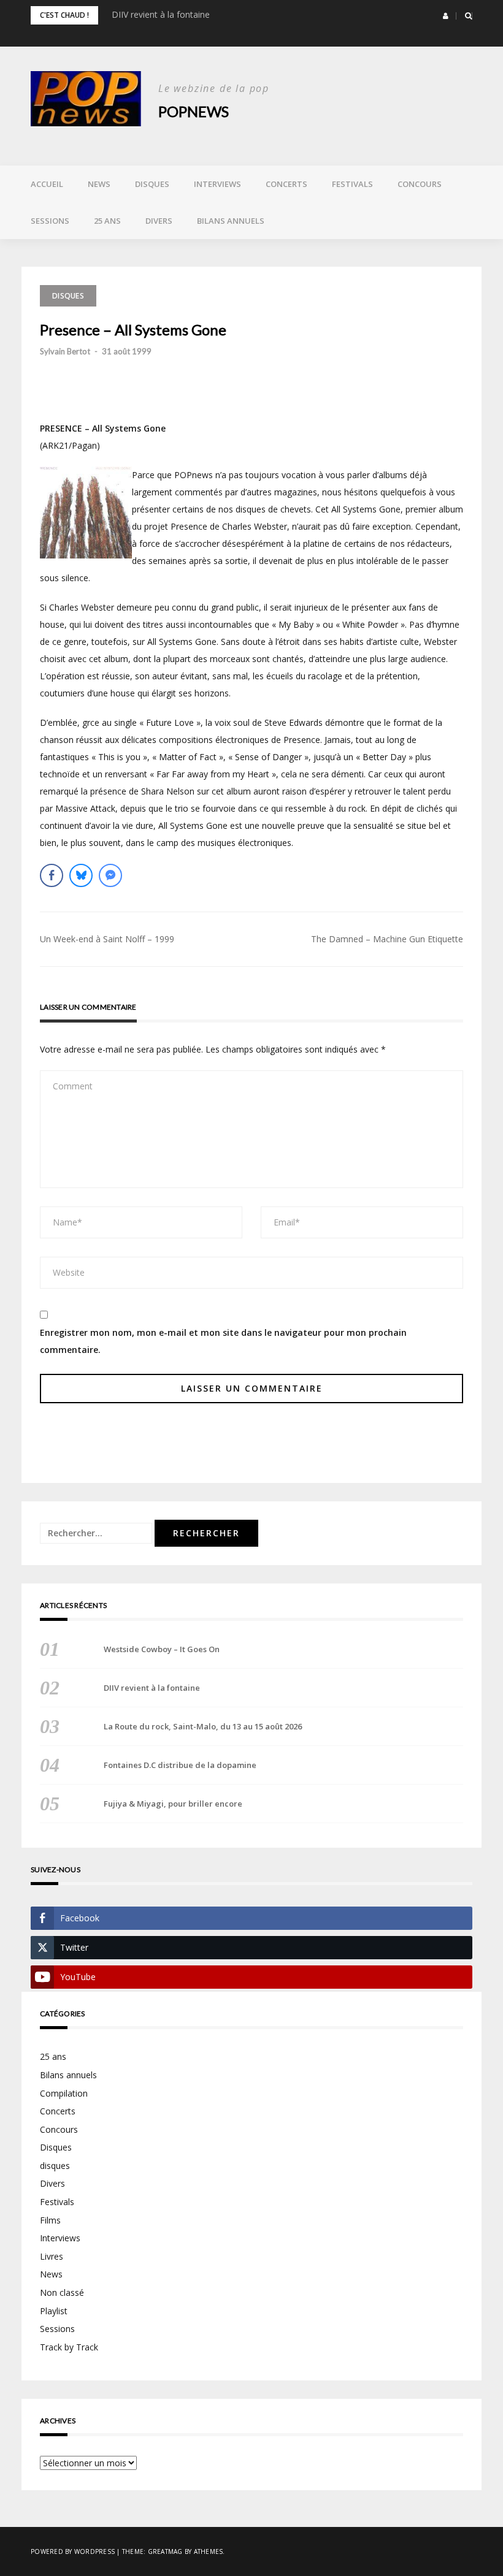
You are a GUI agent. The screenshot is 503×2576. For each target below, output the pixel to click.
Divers (159, 221)
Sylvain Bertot (65, 351)
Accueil (47, 184)
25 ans (107, 221)
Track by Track (69, 2347)
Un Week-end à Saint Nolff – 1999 (107, 939)
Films (50, 2220)
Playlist (54, 2311)
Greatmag (165, 2551)
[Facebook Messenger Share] (110, 875)
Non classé (62, 2292)
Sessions (50, 221)
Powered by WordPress (73, 2551)
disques (55, 2166)
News (99, 184)
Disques (152, 184)
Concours (420, 184)
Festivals (352, 184)
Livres (52, 2256)
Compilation (64, 2093)
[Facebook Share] (52, 875)
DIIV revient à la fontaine (161, 14)
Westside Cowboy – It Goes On (162, 1649)
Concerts (286, 184)
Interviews (217, 184)
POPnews (194, 111)
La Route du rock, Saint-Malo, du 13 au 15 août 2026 (203, 1726)
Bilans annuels (231, 221)
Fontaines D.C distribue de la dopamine (180, 1765)
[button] (446, 16)
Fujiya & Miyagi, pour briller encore (173, 1804)
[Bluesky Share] (81, 875)
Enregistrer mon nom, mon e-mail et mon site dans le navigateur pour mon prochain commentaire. (223, 1341)
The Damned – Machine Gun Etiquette (387, 939)
